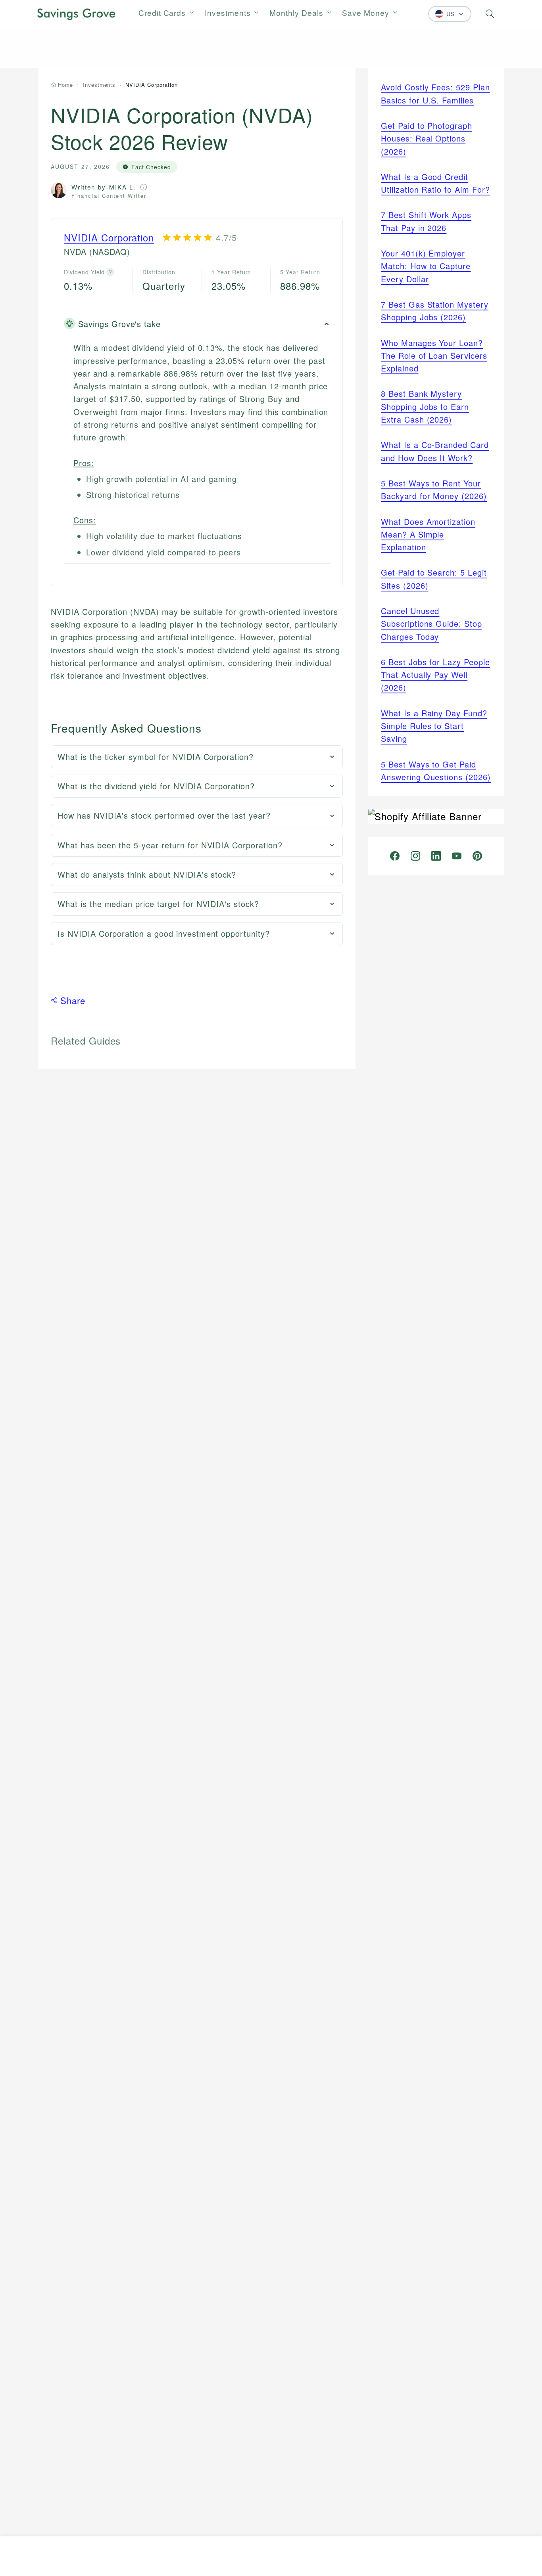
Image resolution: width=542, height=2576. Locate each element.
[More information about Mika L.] (144, 187)
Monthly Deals (296, 12)
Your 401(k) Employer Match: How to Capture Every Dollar (426, 266)
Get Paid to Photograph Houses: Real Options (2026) (427, 138)
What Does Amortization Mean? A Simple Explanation (428, 534)
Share (73, 1000)
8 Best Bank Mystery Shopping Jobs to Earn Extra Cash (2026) (425, 406)
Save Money (366, 12)
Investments (228, 12)
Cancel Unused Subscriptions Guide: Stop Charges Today (431, 624)
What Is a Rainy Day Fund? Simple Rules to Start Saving (434, 726)
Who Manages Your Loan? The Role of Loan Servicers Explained (434, 356)
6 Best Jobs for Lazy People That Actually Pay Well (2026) (435, 675)
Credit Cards (162, 12)
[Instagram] (415, 856)
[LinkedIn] (436, 856)
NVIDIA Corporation (109, 237)
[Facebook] (395, 856)
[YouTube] (457, 856)
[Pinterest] (477, 856)
